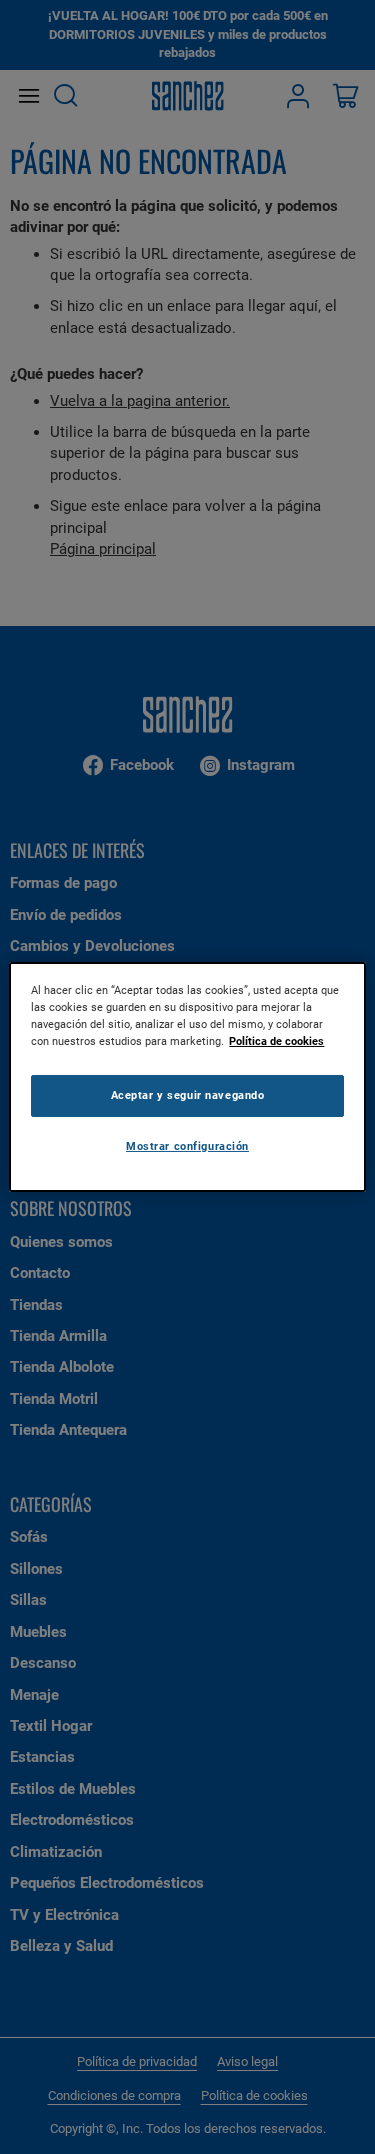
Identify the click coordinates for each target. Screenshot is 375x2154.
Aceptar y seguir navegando (188, 1095)
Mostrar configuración (187, 1146)
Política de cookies (276, 1041)
